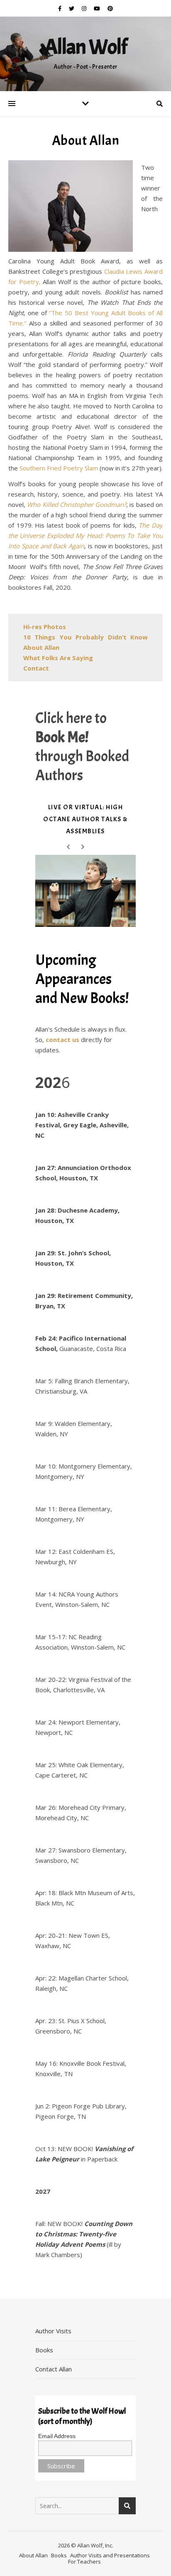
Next (84, 848)
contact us (62, 1040)
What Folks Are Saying (58, 658)
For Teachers (84, 2562)
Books (44, 2350)
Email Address (57, 2436)
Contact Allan (54, 2369)
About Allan (33, 2555)
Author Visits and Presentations (110, 2555)
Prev (70, 848)
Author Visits (53, 2331)
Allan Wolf (86, 47)
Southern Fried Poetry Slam (59, 468)
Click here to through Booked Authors (82, 747)
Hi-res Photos (45, 627)
